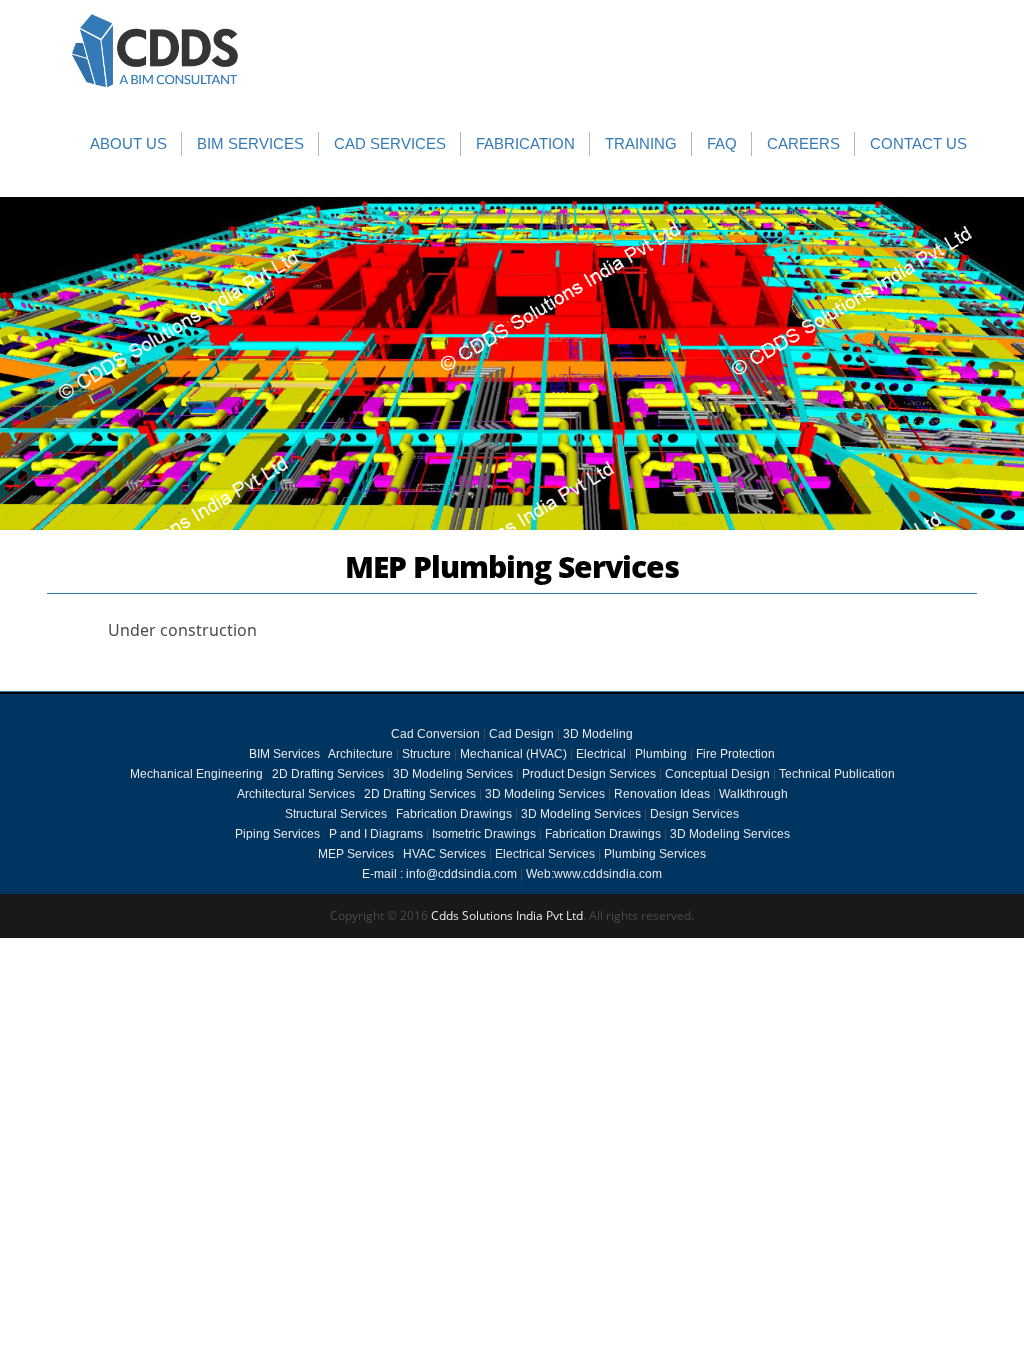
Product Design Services (589, 774)
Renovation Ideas (662, 794)
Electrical (601, 754)
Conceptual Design (717, 774)
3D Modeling (598, 734)
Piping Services (277, 834)
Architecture (360, 754)
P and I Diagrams (376, 834)
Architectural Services (296, 794)
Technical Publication (837, 774)
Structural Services (336, 814)
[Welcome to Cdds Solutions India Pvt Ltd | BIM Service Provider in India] (155, 50)
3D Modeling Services (453, 774)
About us (128, 143)
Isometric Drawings (484, 834)
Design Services (694, 814)
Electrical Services (545, 854)
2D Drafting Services (328, 774)
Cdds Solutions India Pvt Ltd (507, 915)
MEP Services (356, 854)
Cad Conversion (435, 734)
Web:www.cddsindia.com (594, 874)
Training (641, 143)
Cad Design (521, 734)
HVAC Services (444, 854)
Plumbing (661, 754)
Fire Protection (735, 754)
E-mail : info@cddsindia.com (441, 874)
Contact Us (918, 143)
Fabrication (525, 143)
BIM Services (250, 143)
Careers (803, 143)
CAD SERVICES (390, 143)
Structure (426, 754)
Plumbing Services (655, 854)
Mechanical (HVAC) (513, 754)
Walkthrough (753, 794)
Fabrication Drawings (454, 814)
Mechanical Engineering (196, 774)
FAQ (722, 143)
